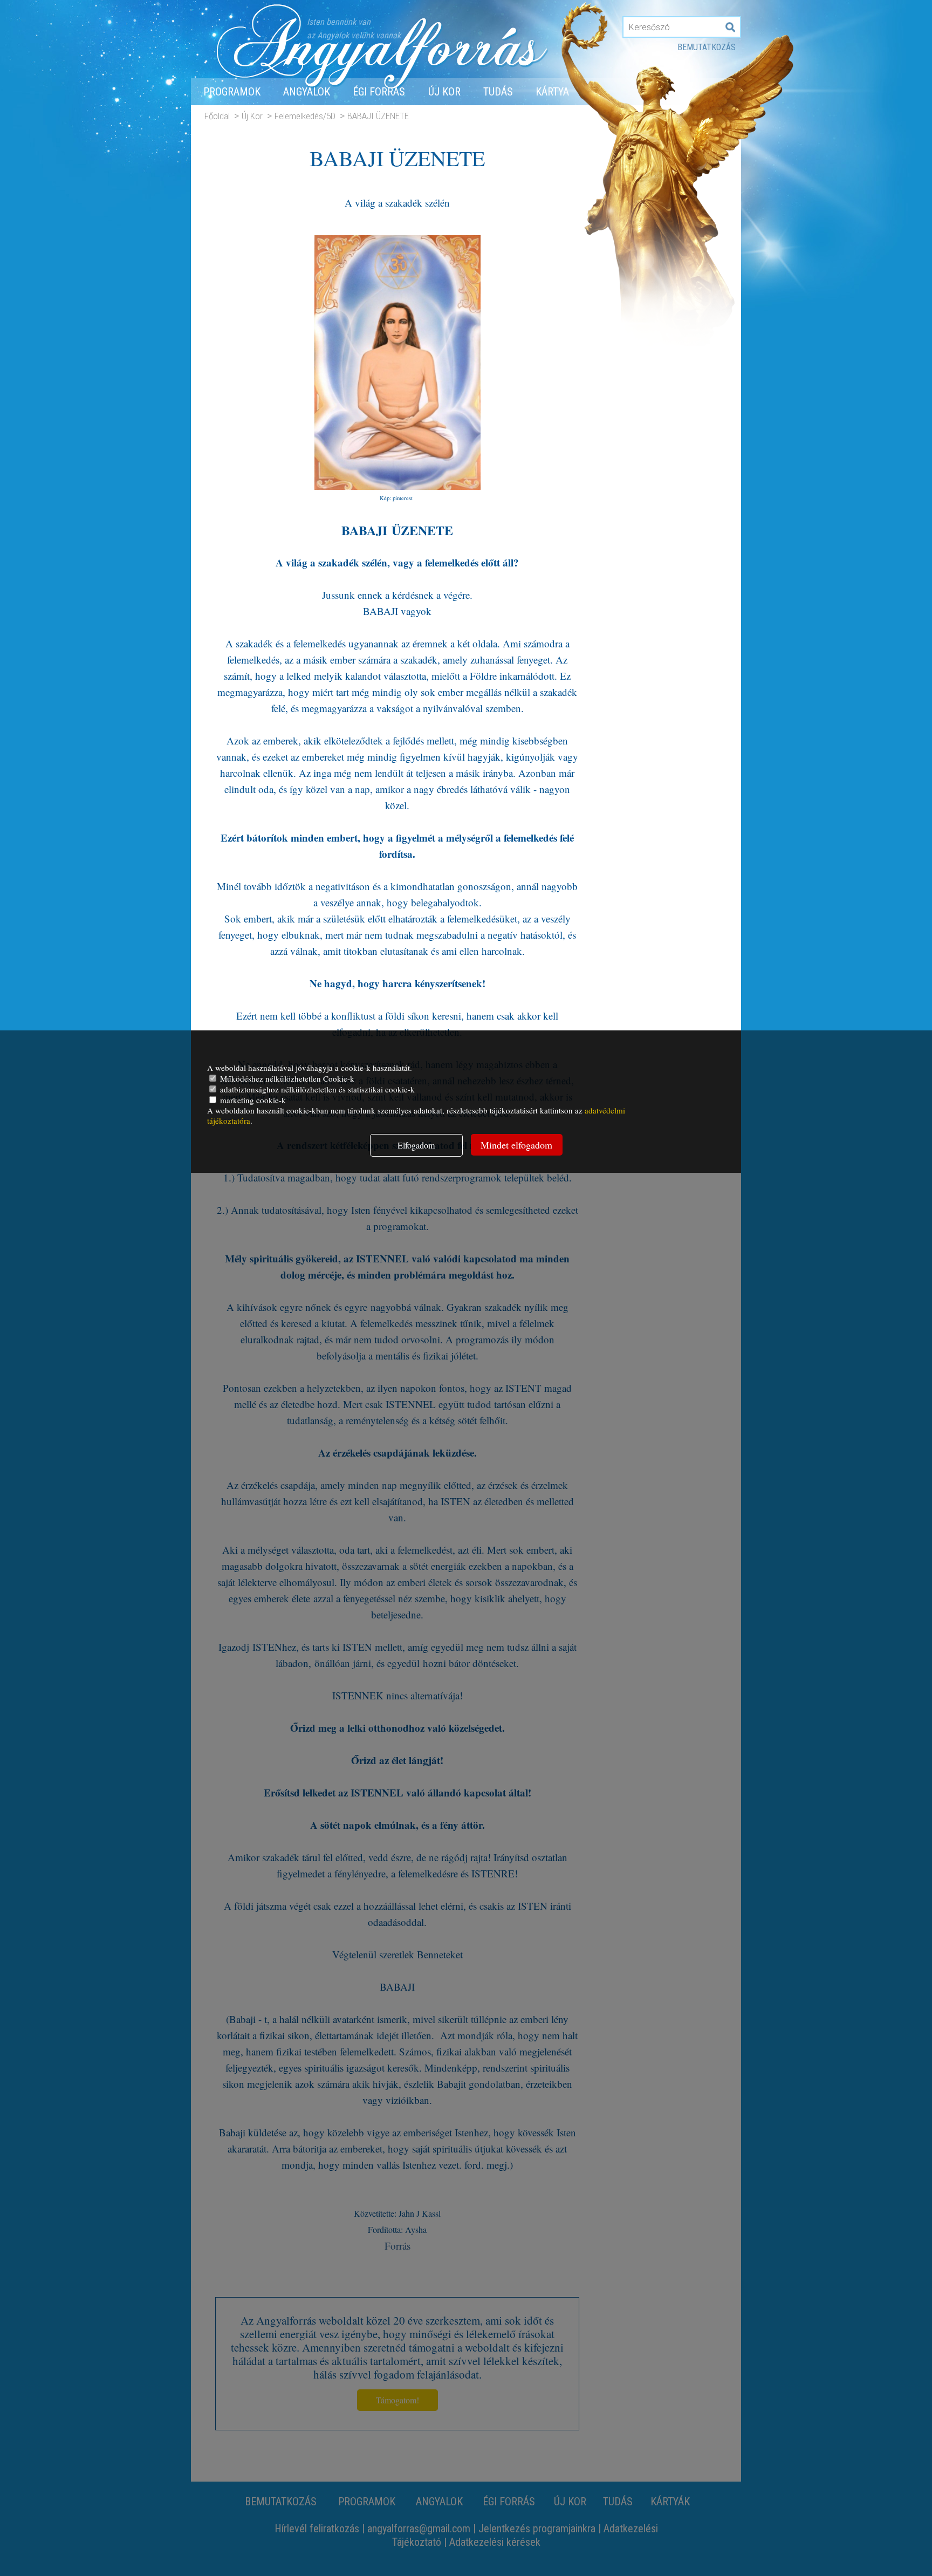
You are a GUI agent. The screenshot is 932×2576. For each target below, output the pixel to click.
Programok (232, 92)
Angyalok (307, 92)
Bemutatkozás (707, 47)
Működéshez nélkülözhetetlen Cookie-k (286, 1078)
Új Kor (444, 92)
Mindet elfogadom (516, 1145)
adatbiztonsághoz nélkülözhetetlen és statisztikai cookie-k (316, 1089)
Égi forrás (379, 92)
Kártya (552, 92)
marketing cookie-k (252, 1100)
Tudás (498, 92)
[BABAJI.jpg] (398, 485)
